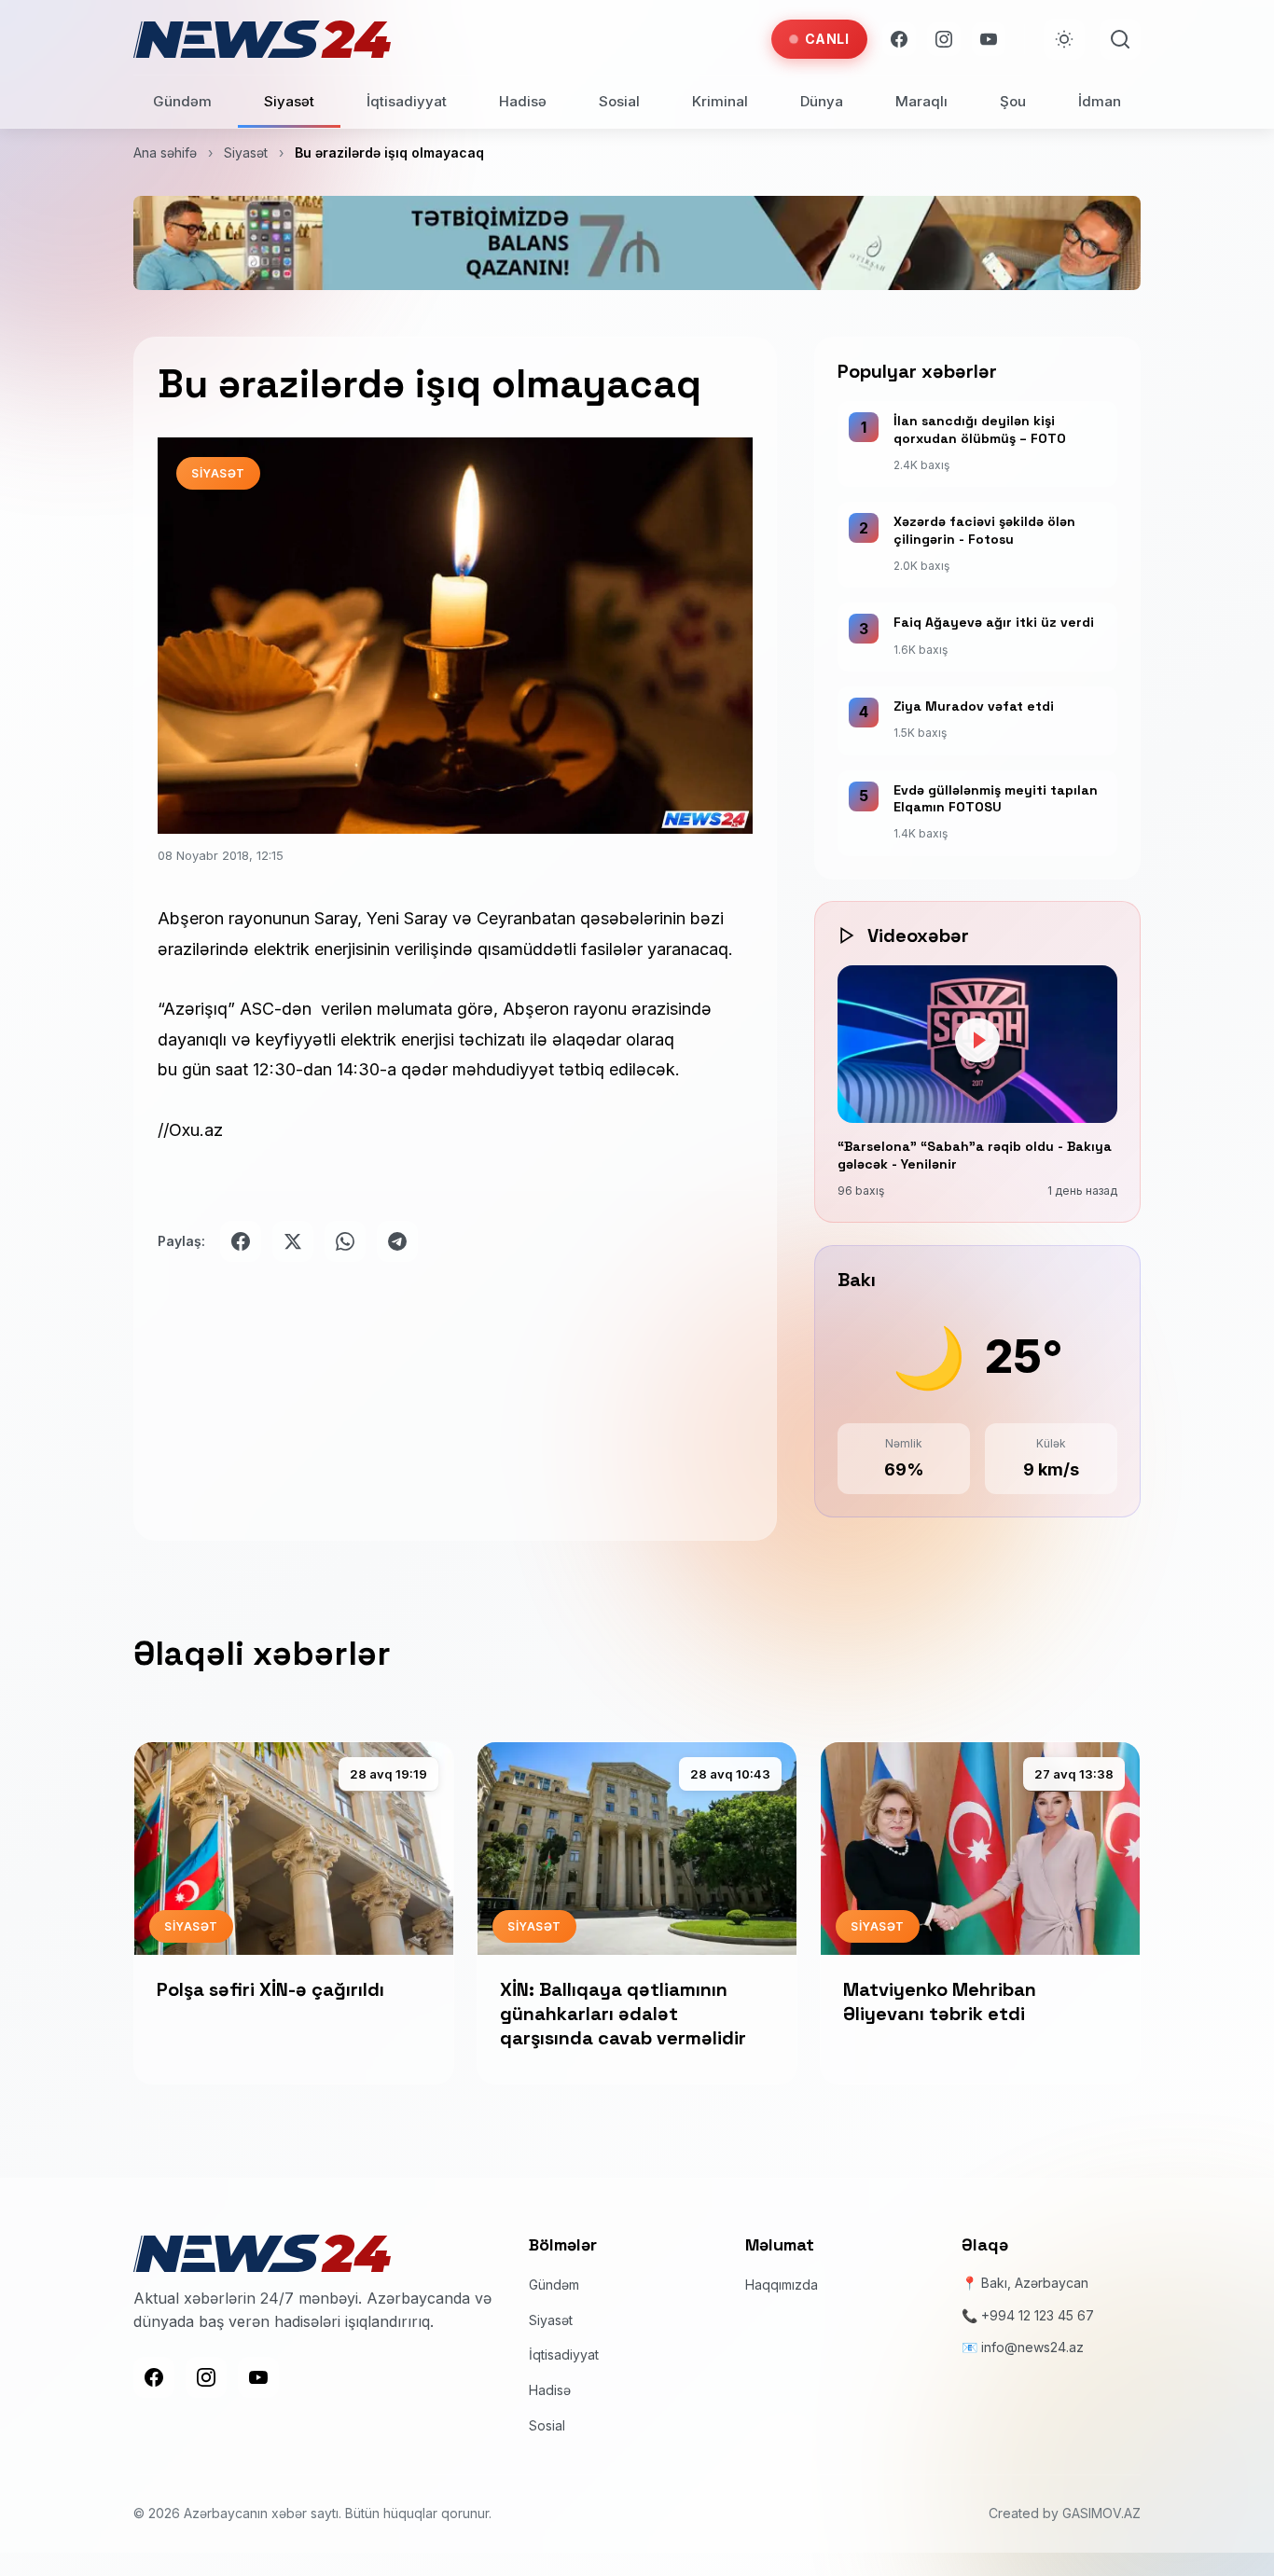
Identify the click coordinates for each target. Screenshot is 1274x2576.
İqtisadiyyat (407, 101)
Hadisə (523, 101)
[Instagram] (944, 39)
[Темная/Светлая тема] (1064, 39)
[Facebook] (899, 39)
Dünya (822, 101)
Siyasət (289, 101)
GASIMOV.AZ (1101, 2513)
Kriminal (720, 101)
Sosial (619, 101)
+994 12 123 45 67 (1038, 2315)
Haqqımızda (782, 2285)
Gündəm (182, 101)
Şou (1013, 101)
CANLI (827, 39)
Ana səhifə (165, 152)
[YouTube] (989, 39)
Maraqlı (921, 101)
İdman (1100, 101)
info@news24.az (1032, 2347)
